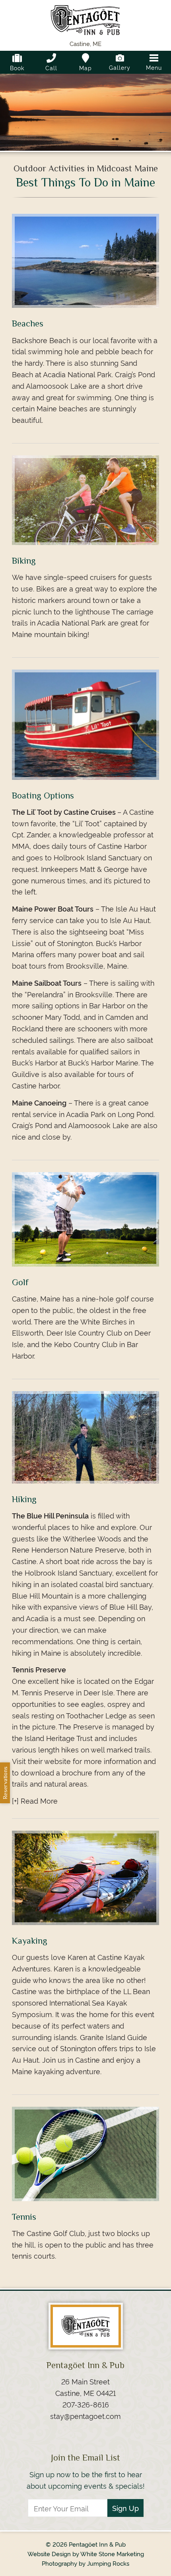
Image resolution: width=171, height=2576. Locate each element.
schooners (95, 1028)
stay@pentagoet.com (85, 2416)
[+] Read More (35, 1800)
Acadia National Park (71, 622)
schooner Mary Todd (46, 1016)
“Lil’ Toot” (87, 823)
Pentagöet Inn (85, 22)
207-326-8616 (86, 2404)
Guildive (26, 1074)
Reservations (5, 1783)
